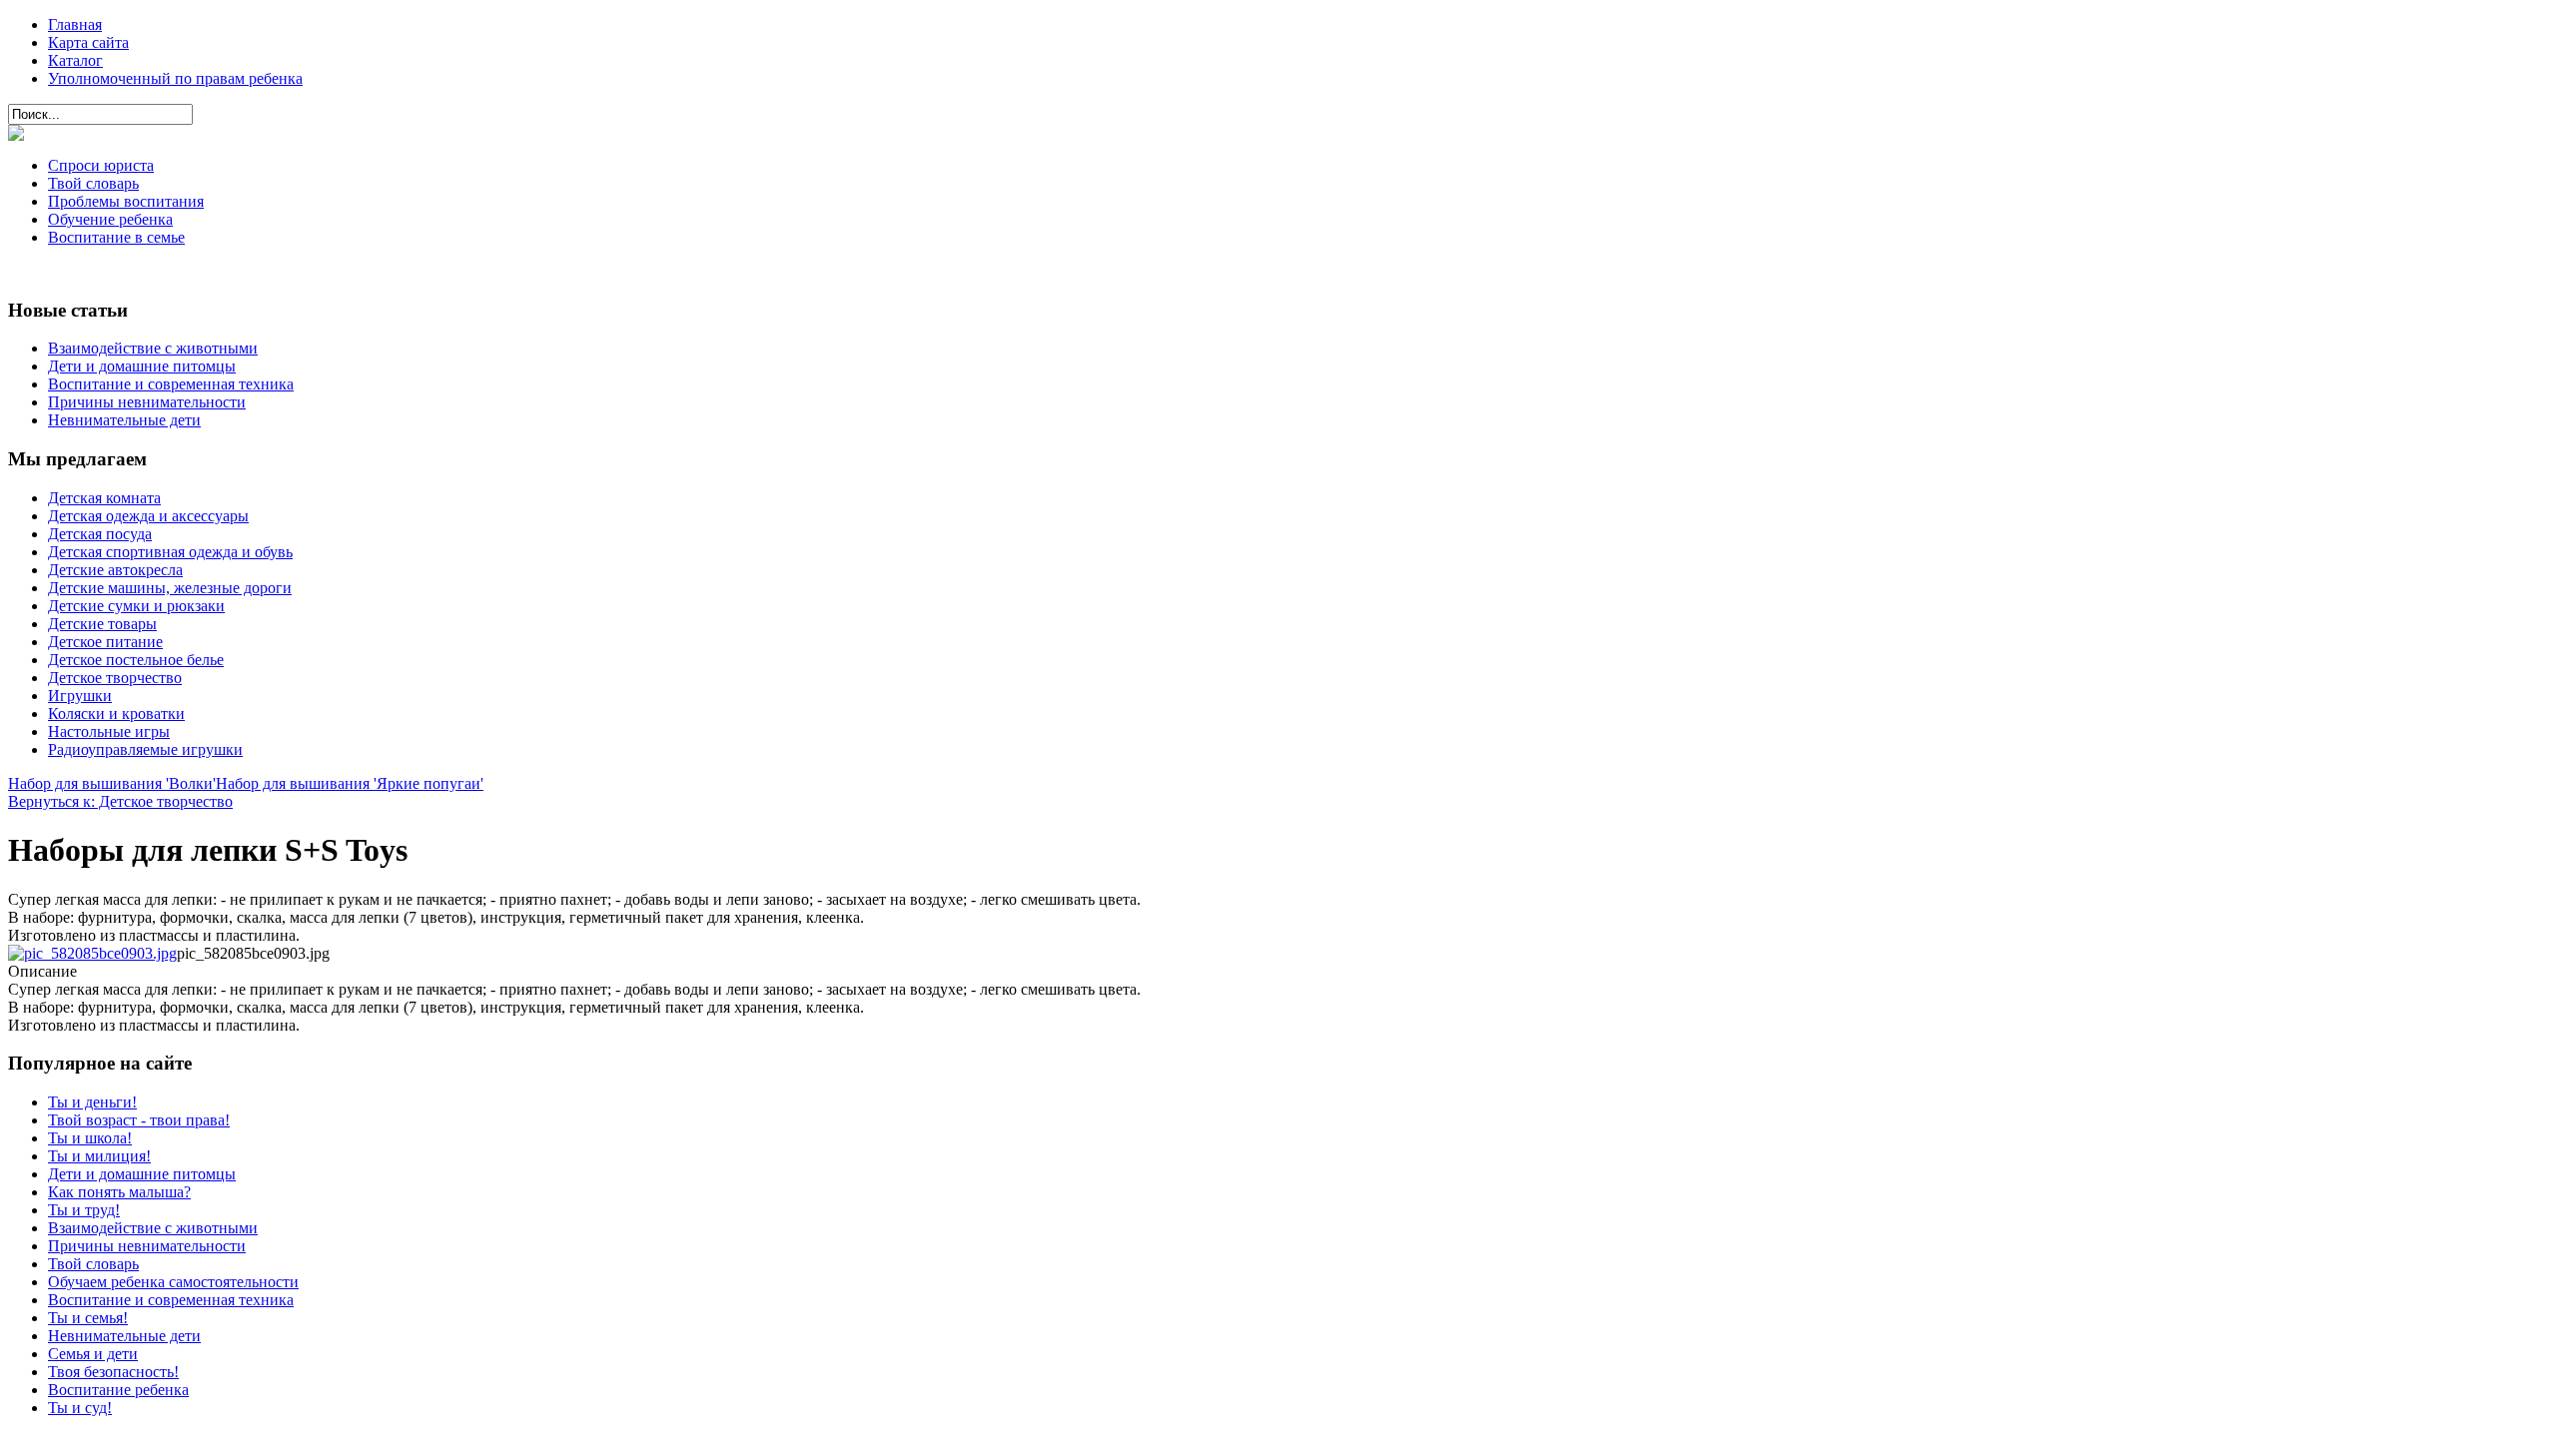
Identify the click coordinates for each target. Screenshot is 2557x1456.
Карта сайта (88, 42)
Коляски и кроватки (116, 714)
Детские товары (102, 624)
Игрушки (80, 696)
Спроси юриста (101, 165)
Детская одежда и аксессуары (148, 516)
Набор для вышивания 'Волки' (112, 783)
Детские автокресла (115, 570)
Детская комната (104, 498)
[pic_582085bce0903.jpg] (92, 953)
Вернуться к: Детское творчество (120, 801)
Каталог (75, 60)
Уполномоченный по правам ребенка (175, 78)
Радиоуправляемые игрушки (145, 749)
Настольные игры (109, 731)
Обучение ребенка (110, 219)
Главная (75, 24)
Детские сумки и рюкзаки (136, 606)
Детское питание (105, 642)
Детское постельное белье (136, 660)
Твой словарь (93, 183)
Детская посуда (100, 534)
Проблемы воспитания (126, 201)
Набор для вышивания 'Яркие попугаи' (350, 783)
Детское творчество (115, 678)
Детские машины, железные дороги (170, 588)
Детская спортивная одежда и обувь (170, 552)
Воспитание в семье (116, 237)
